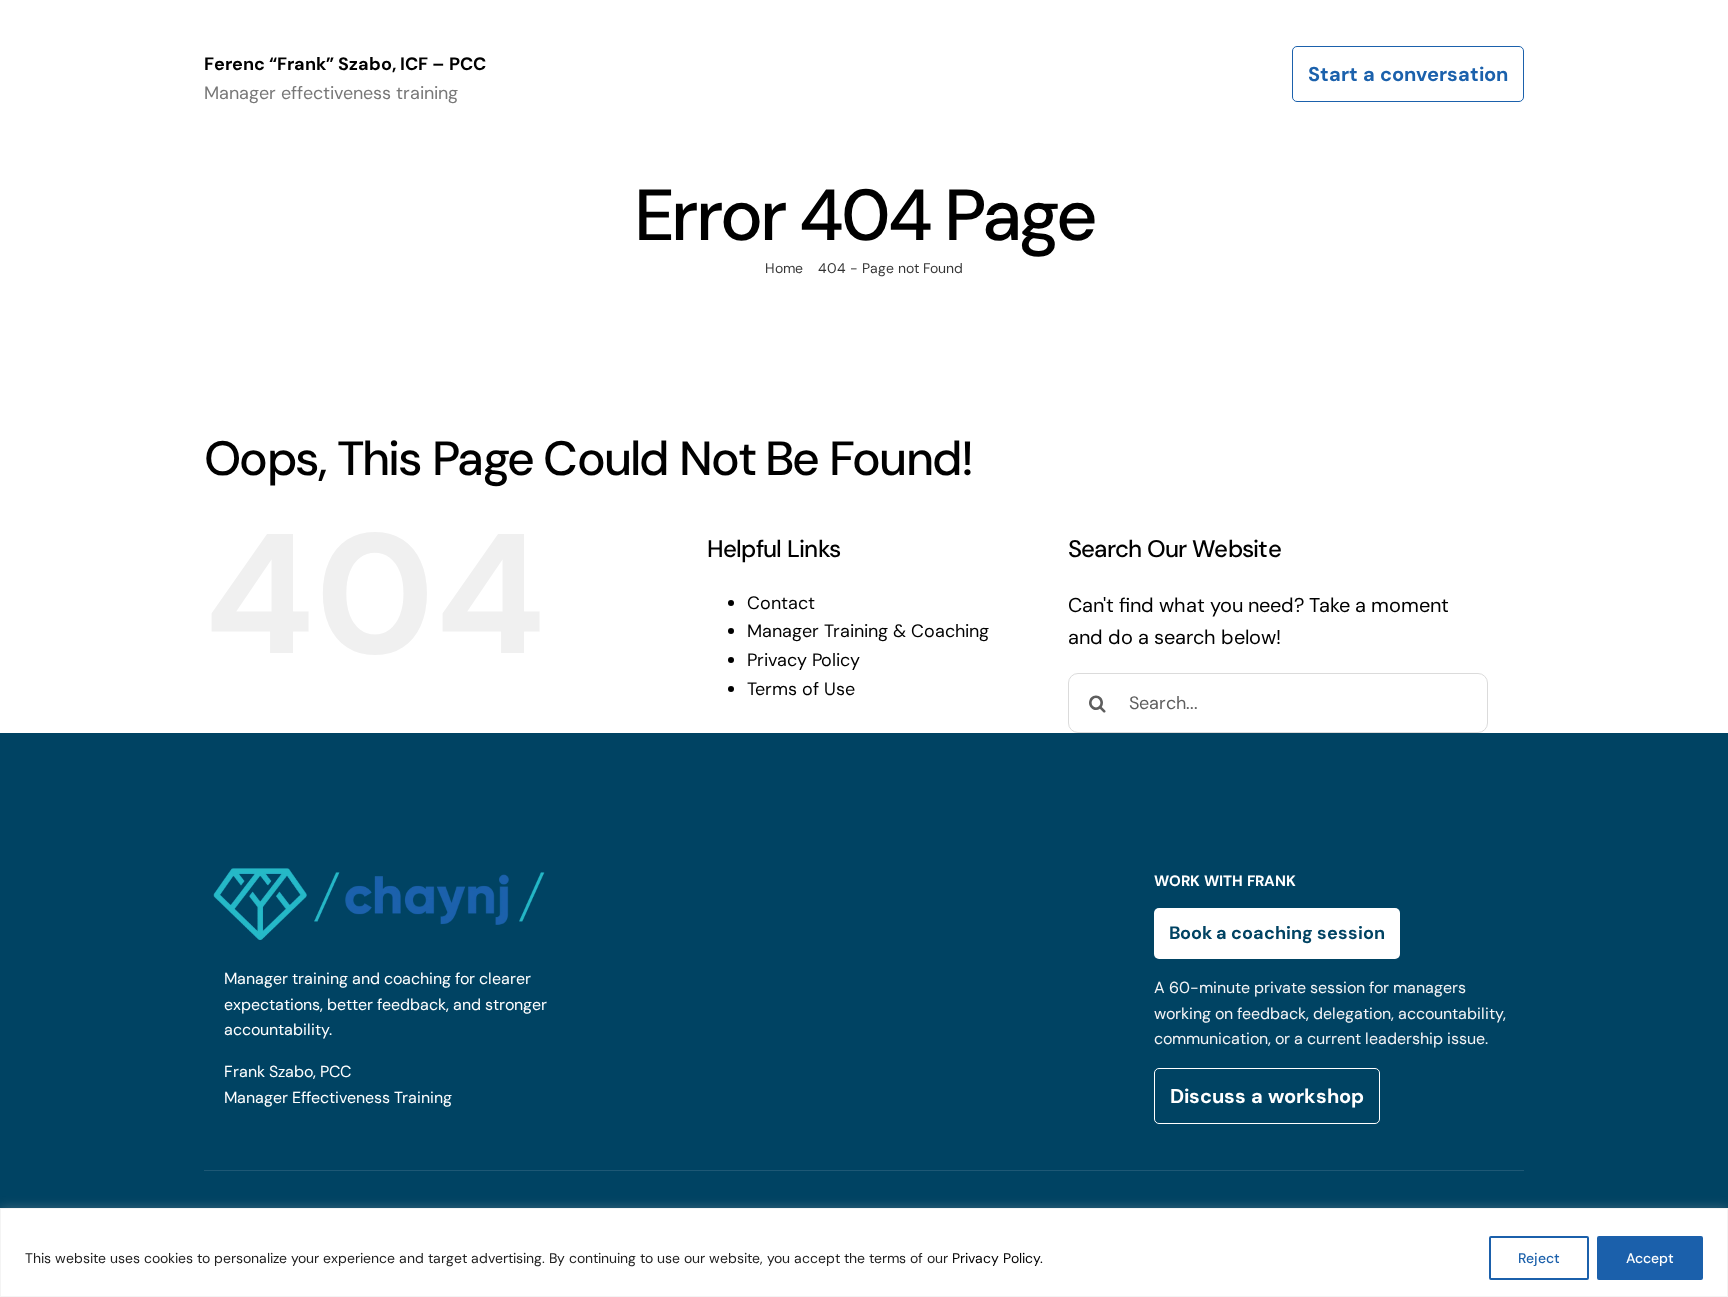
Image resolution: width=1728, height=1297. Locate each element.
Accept (1650, 1258)
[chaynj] (379, 864)
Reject (1539, 1258)
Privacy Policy (803, 660)
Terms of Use (801, 689)
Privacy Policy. (997, 1258)
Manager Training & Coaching (868, 631)
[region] (864, 1252)
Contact (781, 603)
